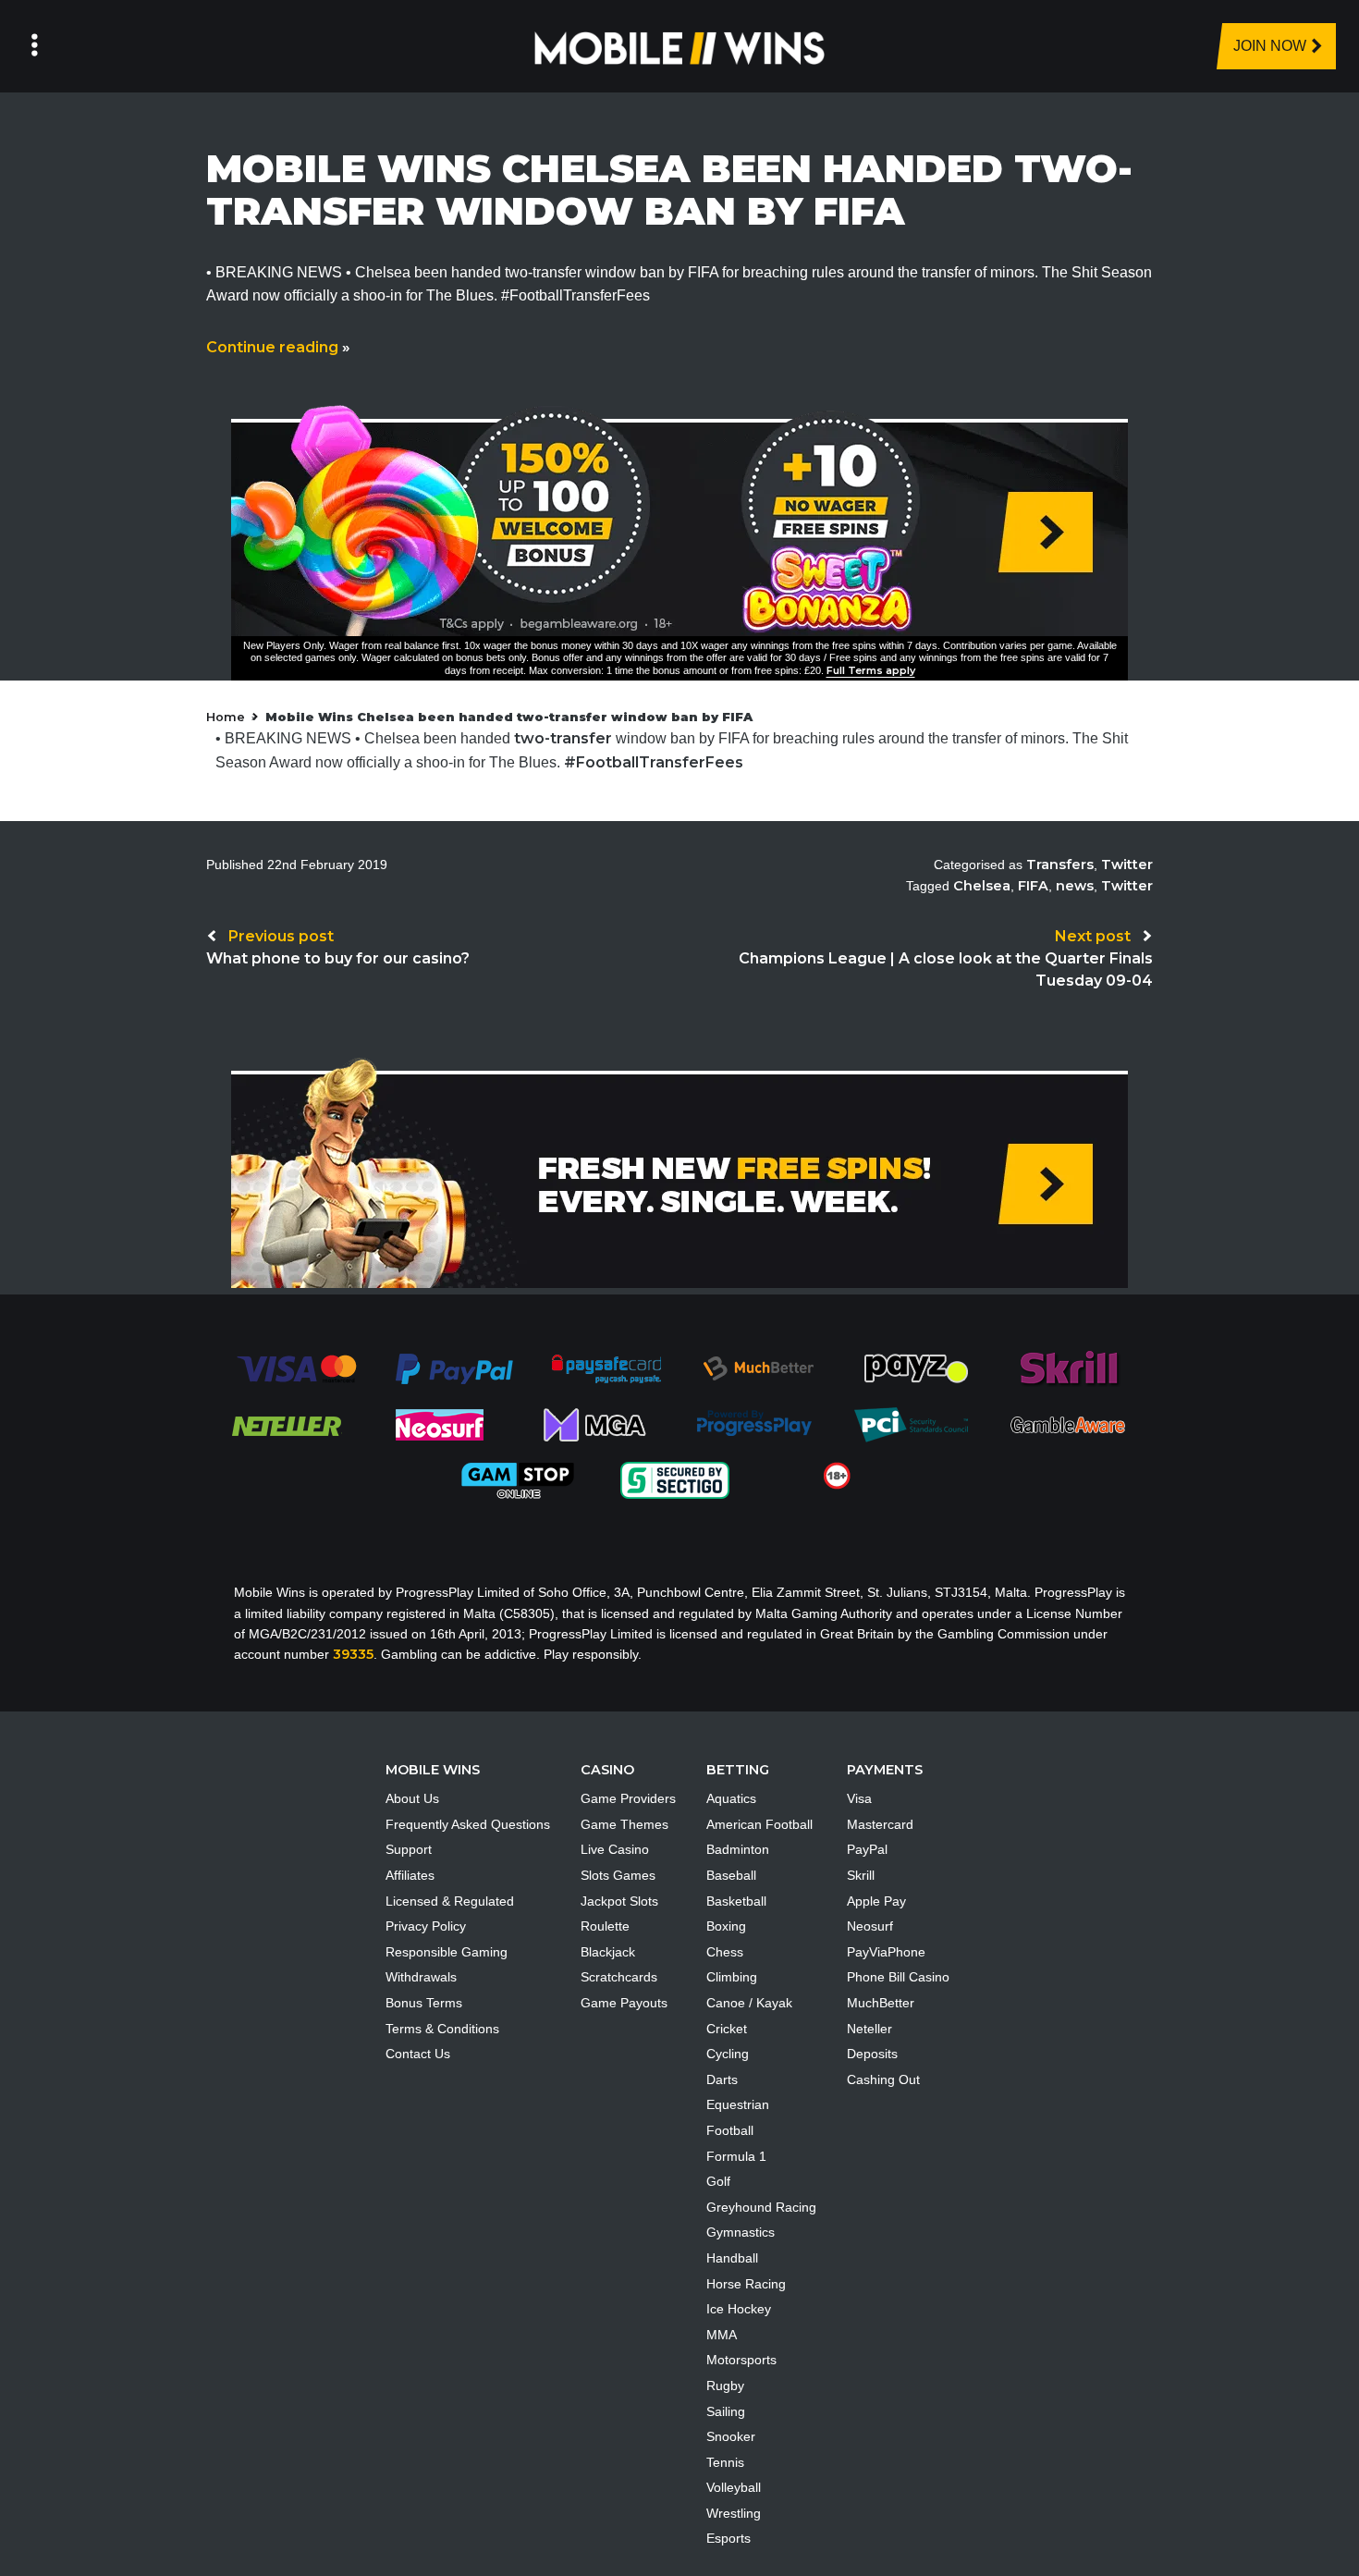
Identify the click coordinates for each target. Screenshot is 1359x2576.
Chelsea (982, 886)
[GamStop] (518, 1479)
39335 (353, 1654)
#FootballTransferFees (654, 762)
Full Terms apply (871, 670)
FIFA (1033, 886)
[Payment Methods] (296, 1368)
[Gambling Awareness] (1068, 1424)
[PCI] (911, 1424)
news (1075, 886)
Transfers (1060, 865)
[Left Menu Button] (35, 46)
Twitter (1127, 865)
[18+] (837, 1475)
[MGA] (596, 1424)
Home (226, 717)
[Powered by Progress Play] (753, 1424)
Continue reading (278, 347)
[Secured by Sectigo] (675, 1479)
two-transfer (563, 738)
